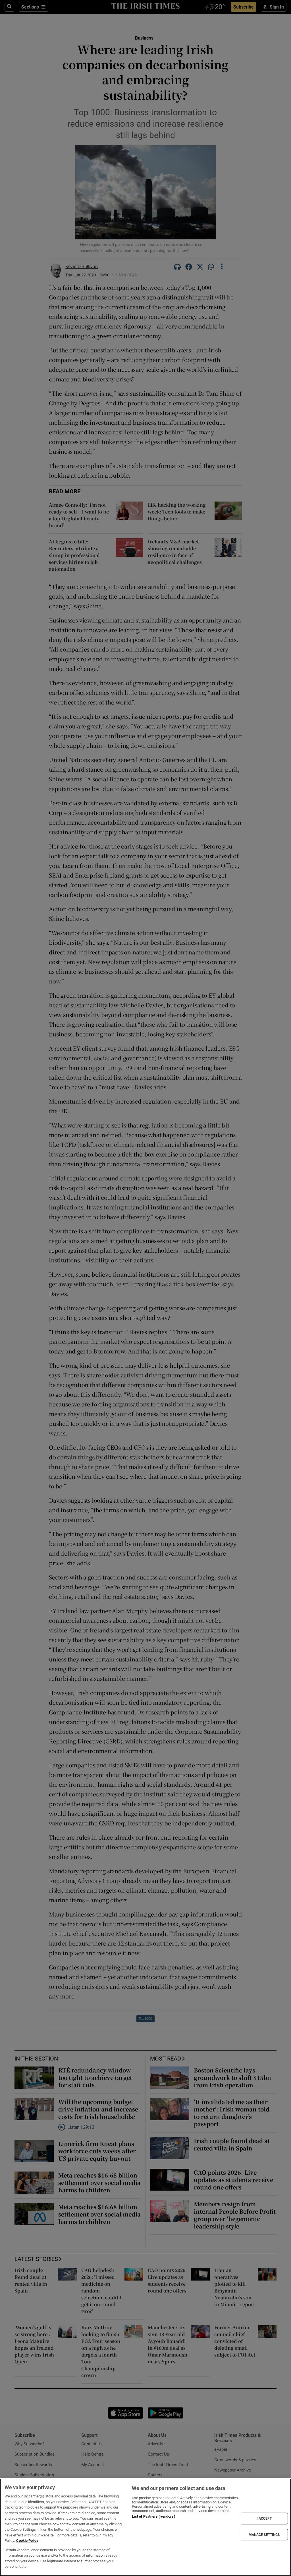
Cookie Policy (27, 2541)
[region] (145, 2527)
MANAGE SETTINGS (264, 2534)
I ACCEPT (264, 2519)
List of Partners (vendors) (153, 2516)
